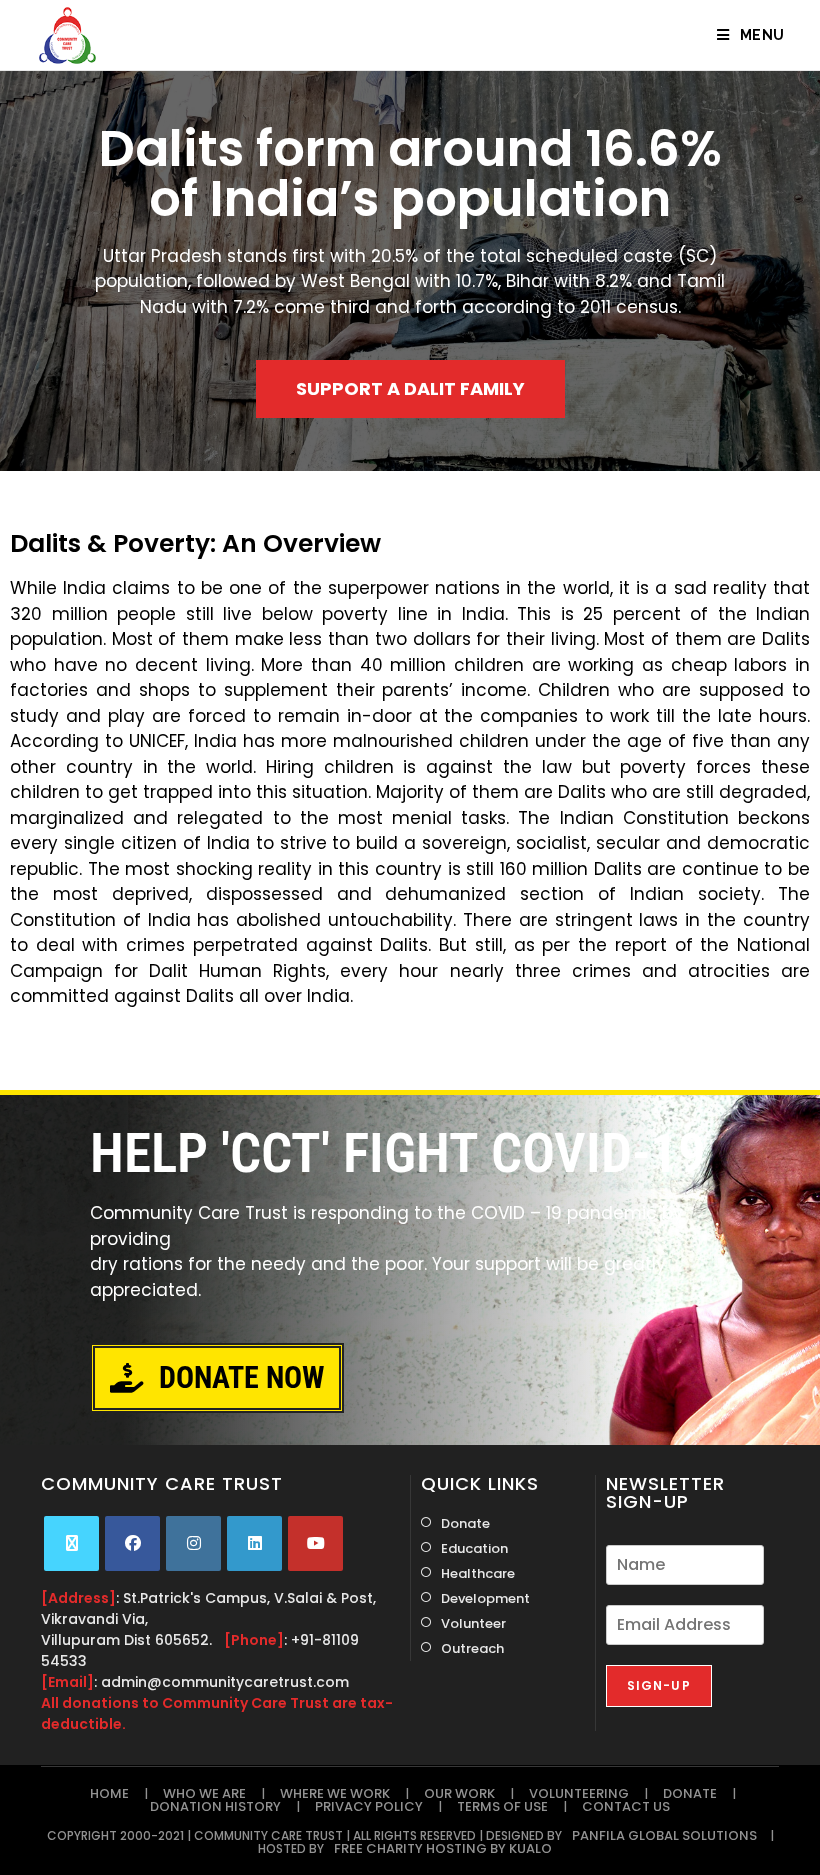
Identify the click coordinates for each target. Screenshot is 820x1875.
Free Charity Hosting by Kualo (443, 1848)
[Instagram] (193, 1543)
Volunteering (579, 1793)
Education (474, 1548)
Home (109, 1793)
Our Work (459, 1793)
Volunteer (473, 1623)
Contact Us (626, 1806)
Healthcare (478, 1573)
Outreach (472, 1648)
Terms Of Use (502, 1806)
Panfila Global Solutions (664, 1835)
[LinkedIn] (254, 1543)
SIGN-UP (659, 1685)
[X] (71, 1543)
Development (485, 1598)
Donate (465, 1523)
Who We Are (204, 1793)
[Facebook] (132, 1543)
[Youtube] (315, 1543)
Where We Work (335, 1793)
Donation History (215, 1806)
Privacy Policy (369, 1806)
